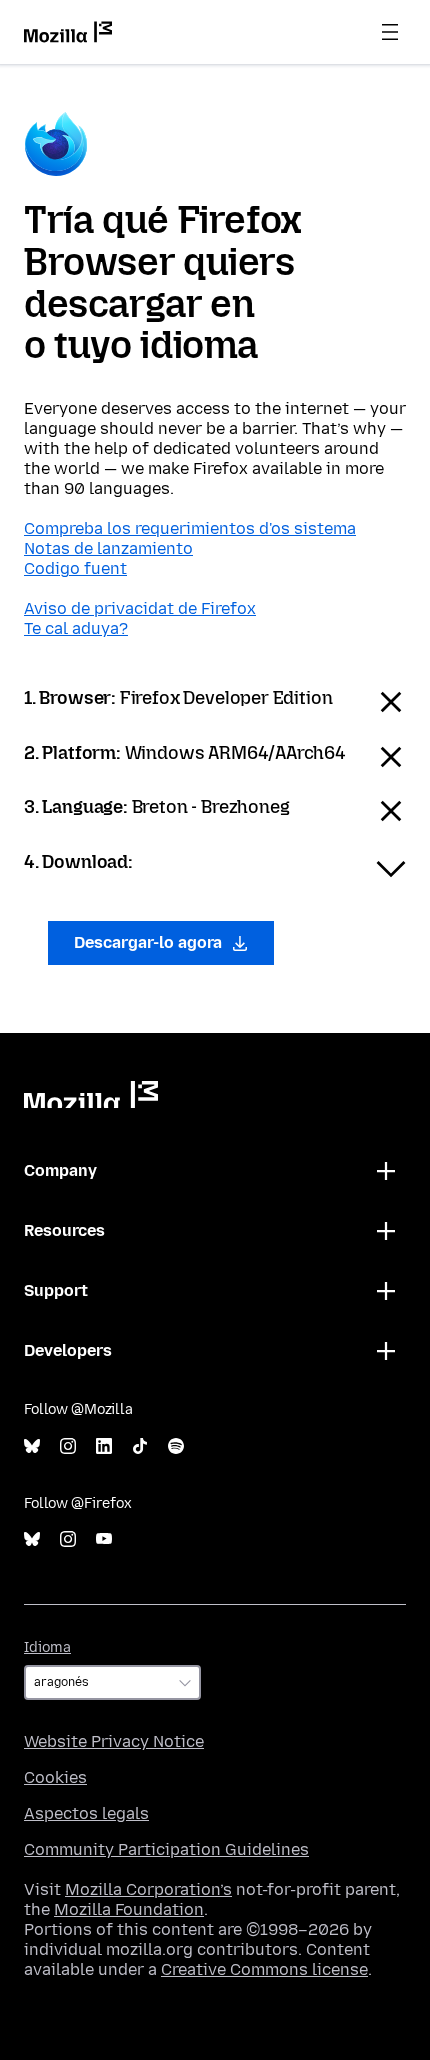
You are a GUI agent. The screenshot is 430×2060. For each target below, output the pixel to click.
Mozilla (91, 1094)
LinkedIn (104, 1446)
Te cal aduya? (76, 628)
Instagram (68, 1446)
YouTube (104, 1539)
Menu (390, 32)
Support (56, 1290)
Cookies (55, 1777)
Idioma (47, 1647)
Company (60, 1170)
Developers (68, 1350)
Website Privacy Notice (114, 1741)
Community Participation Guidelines (166, 1849)
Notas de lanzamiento (108, 548)
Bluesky (32, 1446)
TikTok (140, 1446)
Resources (64, 1230)
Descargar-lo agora (150, 942)
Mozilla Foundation (129, 1909)
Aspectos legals (86, 1813)
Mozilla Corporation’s (148, 1889)
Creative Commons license (264, 1969)
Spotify (176, 1446)
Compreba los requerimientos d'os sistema (190, 528)
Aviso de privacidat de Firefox (140, 608)
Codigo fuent (75, 568)
